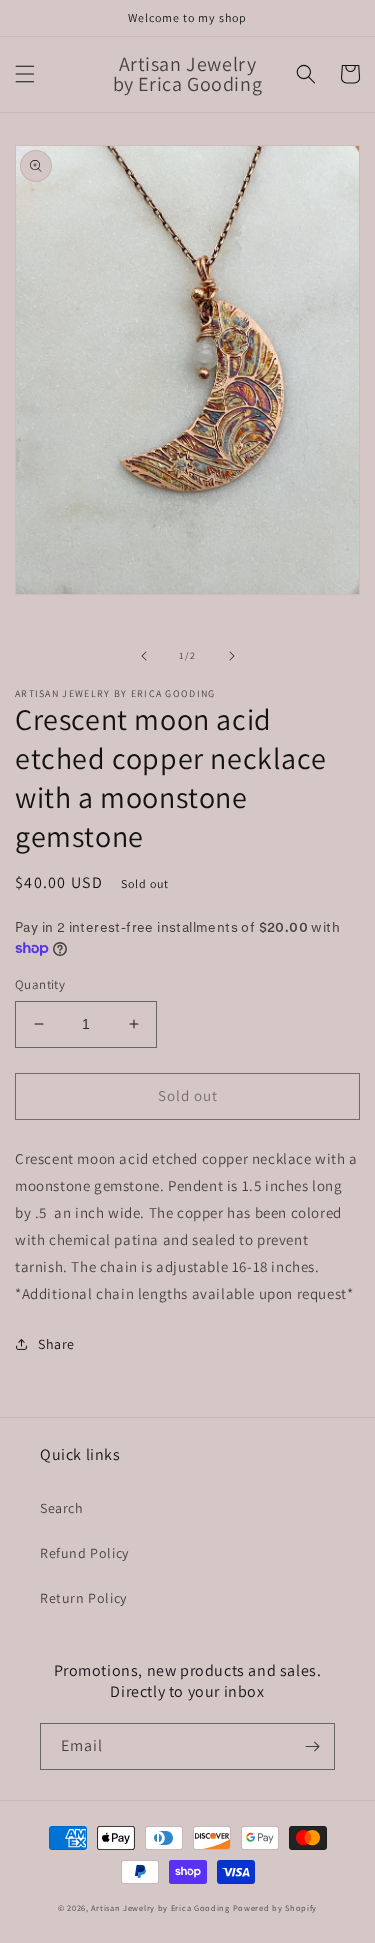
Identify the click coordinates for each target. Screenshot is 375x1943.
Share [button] (56, 1344)
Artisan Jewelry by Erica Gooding (160, 1907)
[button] (25, 74)
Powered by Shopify (275, 1907)
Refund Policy (84, 1553)
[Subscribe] (312, 1746)
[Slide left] (144, 656)
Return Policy (83, 1598)
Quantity (40, 984)
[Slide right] (232, 656)
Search (62, 1508)
